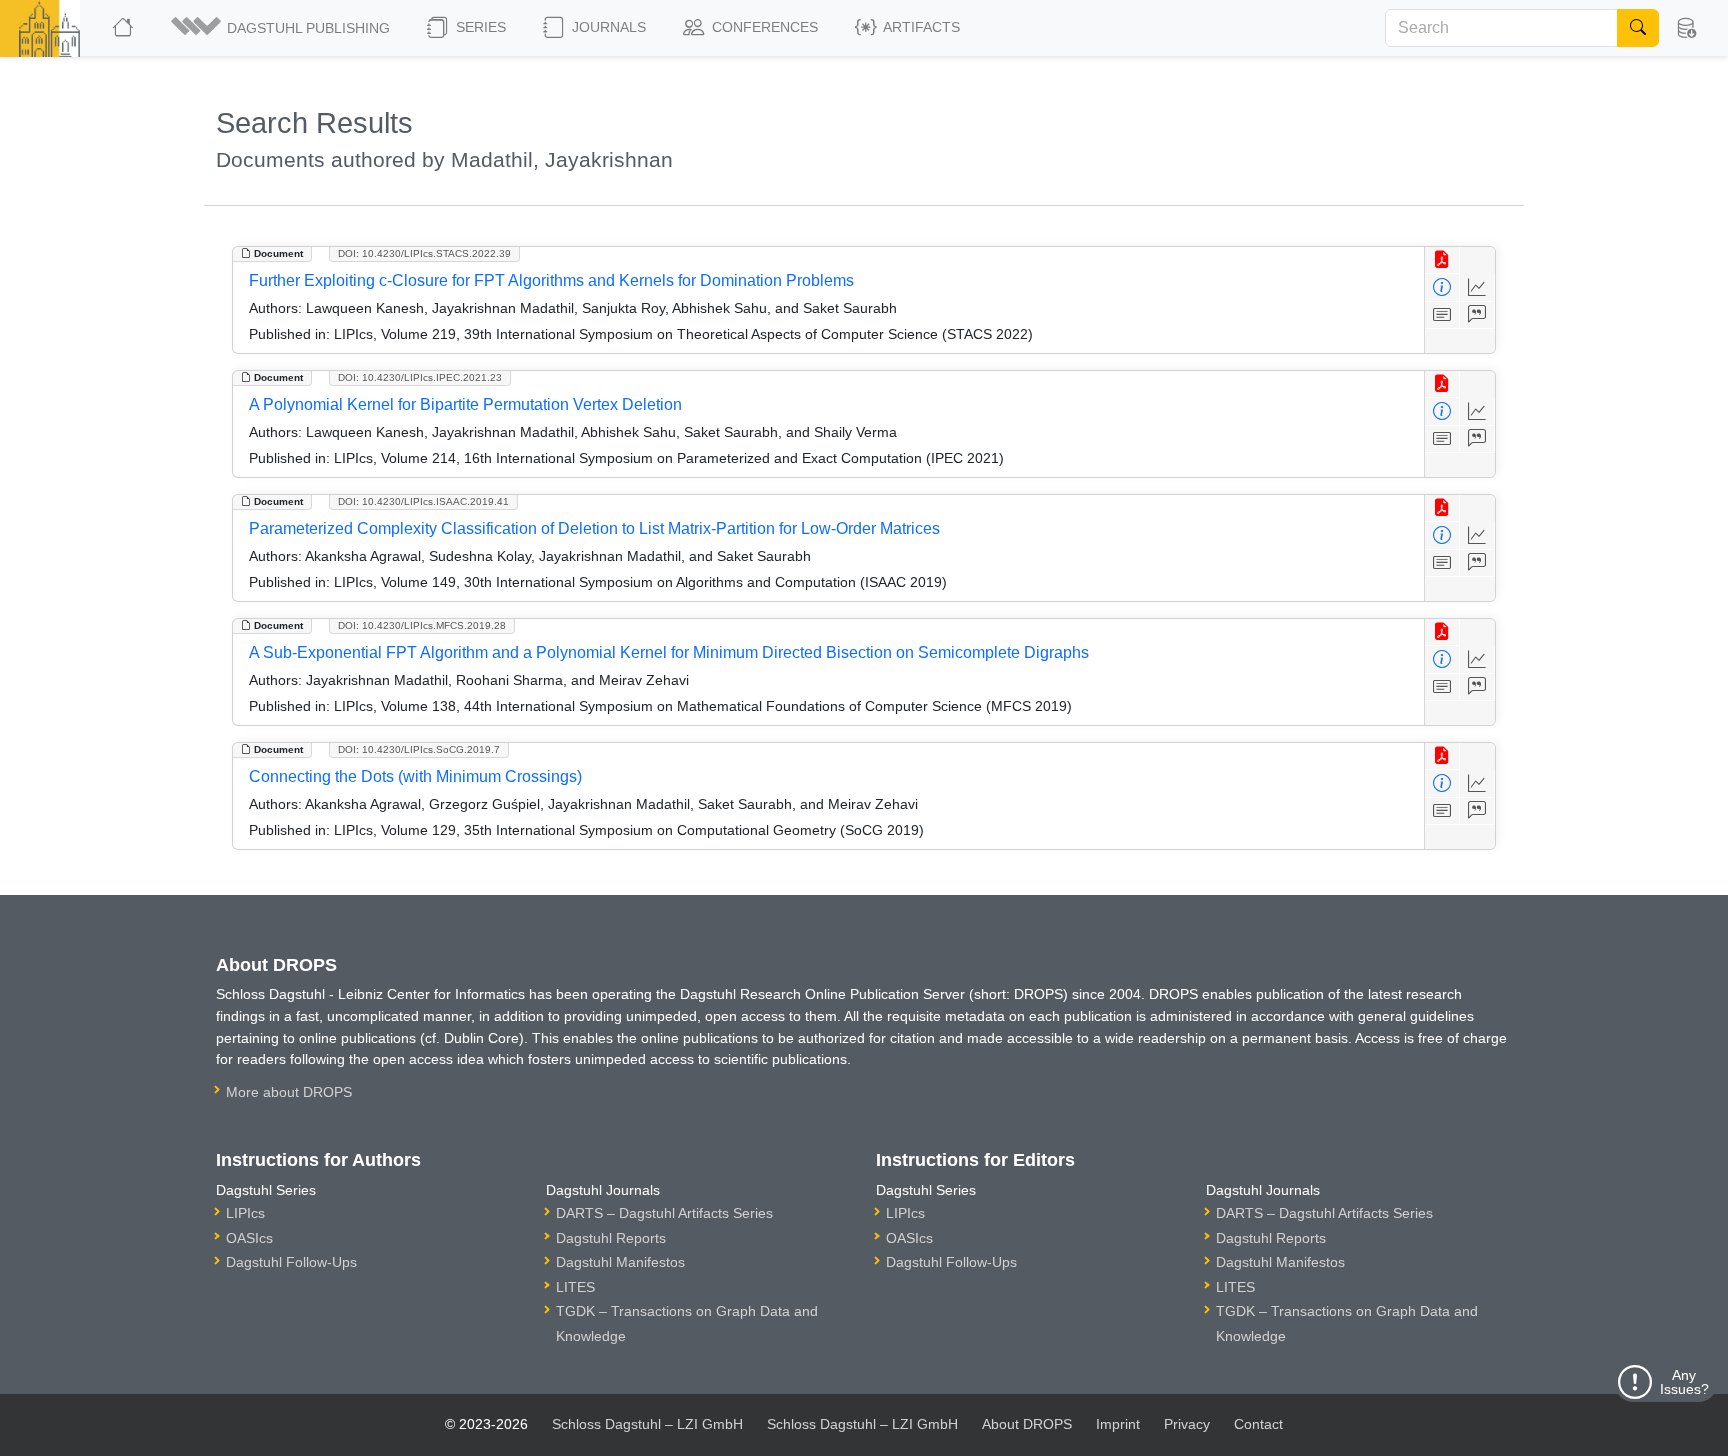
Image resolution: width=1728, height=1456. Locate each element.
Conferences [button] (763, 27)
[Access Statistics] (1477, 287)
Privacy (1187, 1424)
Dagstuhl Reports (611, 1238)
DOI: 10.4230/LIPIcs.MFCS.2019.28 (422, 625)
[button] (282, 28)
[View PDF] (1442, 260)
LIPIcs (245, 1213)
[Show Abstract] (1442, 315)
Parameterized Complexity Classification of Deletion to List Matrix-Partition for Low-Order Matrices (594, 528)
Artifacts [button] (920, 27)
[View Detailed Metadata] (1442, 287)
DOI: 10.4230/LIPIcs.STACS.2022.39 (424, 253)
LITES (575, 1287)
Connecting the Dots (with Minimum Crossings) (415, 776)
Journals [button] (607, 27)
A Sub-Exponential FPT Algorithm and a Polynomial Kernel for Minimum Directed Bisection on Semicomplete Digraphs (669, 652)
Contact (1258, 1424)
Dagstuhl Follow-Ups (291, 1262)
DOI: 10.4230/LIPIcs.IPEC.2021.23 (420, 377)
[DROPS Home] (124, 28)
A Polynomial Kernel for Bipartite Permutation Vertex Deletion (465, 404)
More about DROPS (289, 1092)
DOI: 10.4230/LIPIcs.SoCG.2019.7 (419, 749)
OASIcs (249, 1238)
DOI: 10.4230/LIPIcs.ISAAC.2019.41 (423, 501)
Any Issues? (1684, 1382)
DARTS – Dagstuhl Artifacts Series (664, 1213)
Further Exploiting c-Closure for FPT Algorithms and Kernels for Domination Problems (551, 280)
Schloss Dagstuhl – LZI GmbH (647, 1424)
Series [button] (479, 27)
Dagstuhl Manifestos (620, 1262)
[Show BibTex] (1477, 315)
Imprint (1118, 1424)
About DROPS (1027, 1424)
